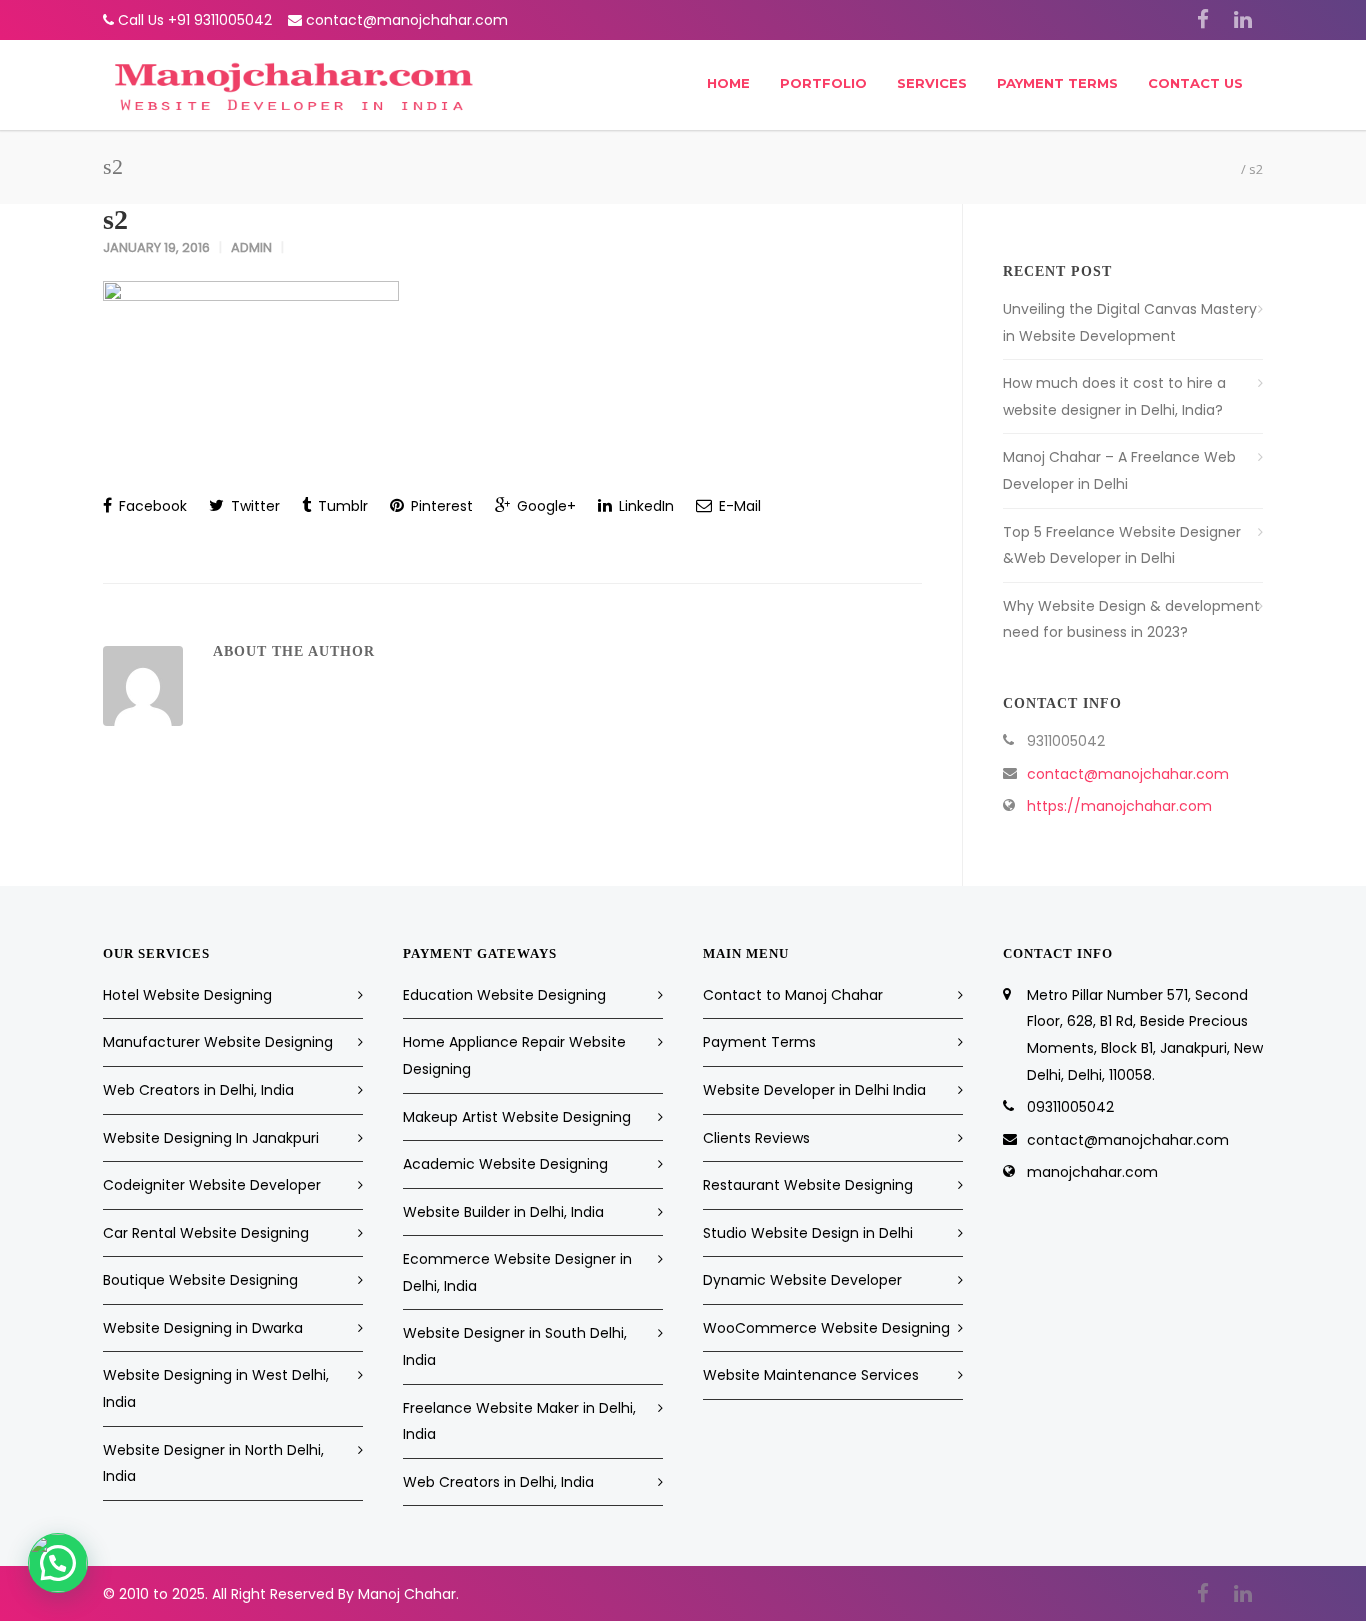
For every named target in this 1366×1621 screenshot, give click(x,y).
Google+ (544, 506)
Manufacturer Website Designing (218, 1042)
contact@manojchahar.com (407, 20)
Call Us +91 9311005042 (195, 20)
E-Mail (738, 506)
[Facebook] (1203, 20)
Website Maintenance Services (811, 1375)
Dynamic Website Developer (802, 1280)
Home (728, 83)
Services (932, 83)
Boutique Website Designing (200, 1280)
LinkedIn (644, 506)
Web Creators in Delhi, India (198, 1090)
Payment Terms (1057, 83)
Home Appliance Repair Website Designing (514, 1055)
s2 (115, 219)
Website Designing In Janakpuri (211, 1138)
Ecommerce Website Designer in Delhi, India (517, 1272)
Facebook (151, 506)
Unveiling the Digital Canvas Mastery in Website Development (1130, 322)
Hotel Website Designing (187, 995)
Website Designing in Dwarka (203, 1328)
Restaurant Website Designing (808, 1185)
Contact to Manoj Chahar (793, 995)
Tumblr (341, 506)
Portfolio (823, 83)
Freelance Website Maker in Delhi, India (519, 1421)
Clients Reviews (756, 1138)
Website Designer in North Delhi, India (213, 1463)
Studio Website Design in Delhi (808, 1233)
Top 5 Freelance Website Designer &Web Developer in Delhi (1122, 545)
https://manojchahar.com (1119, 806)
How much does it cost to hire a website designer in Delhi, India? (1114, 396)
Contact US (1195, 83)
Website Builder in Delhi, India (503, 1212)
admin (251, 247)
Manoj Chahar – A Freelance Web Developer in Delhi (1119, 470)
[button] (58, 1563)
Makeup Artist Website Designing (517, 1117)
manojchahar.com (1092, 1172)
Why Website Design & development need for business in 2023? (1131, 619)
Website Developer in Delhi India (814, 1090)
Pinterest (440, 506)
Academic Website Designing (505, 1164)
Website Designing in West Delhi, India (216, 1388)
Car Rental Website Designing (206, 1233)
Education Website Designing (504, 995)
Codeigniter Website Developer (212, 1185)
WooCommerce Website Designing (826, 1328)
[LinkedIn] (1243, 20)
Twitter (253, 506)
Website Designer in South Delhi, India (515, 1346)
